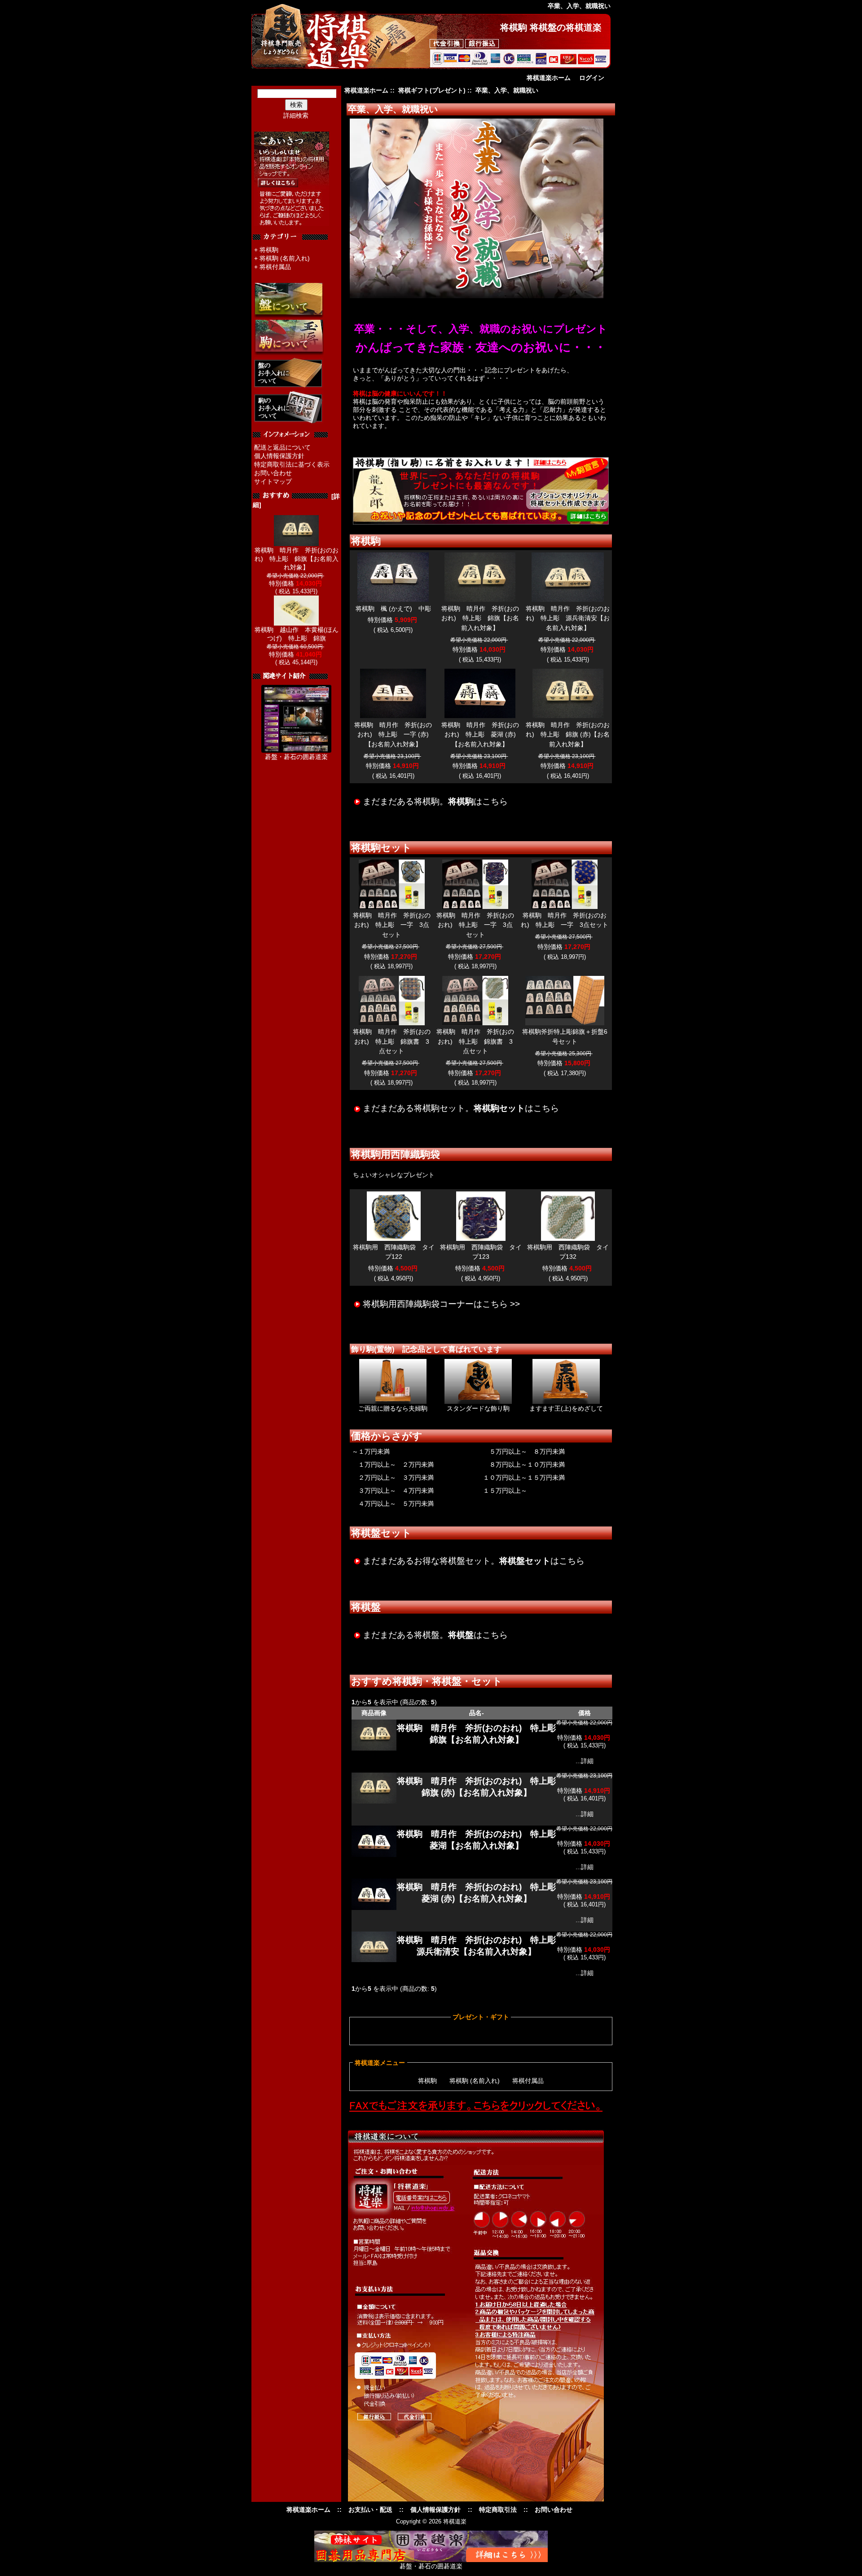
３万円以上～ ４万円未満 (393, 1491)
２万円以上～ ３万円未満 (393, 1478)
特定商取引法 (498, 2510)
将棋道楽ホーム (549, 78)
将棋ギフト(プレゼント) (432, 90)
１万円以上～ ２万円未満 (393, 1464)
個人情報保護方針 (279, 456)
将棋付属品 (275, 267)
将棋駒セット (381, 848)
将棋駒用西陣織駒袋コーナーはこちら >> (441, 1304)
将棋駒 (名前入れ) (285, 258)
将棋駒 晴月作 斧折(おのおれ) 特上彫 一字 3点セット (392, 925)
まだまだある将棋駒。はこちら (435, 801)
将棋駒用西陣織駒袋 (396, 1154)
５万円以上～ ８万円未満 (524, 1451)
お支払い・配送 (370, 2510)
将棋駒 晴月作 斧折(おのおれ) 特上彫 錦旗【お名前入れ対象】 (297, 559)
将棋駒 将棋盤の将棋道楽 (551, 27)
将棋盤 (366, 1607)
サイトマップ (273, 481)
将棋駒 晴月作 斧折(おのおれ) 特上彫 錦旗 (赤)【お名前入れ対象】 (568, 734)
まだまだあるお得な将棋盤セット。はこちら (474, 1561)
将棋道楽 (455, 2521)
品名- (477, 1713)
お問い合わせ (273, 473)
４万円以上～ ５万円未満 (393, 1504)
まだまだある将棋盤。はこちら (435, 1635)
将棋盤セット (381, 1533)
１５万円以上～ (505, 1491)
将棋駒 (269, 250)
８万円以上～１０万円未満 (524, 1464)
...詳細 (585, 1761)
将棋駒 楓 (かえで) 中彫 (393, 609)
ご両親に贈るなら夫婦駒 (393, 1408)
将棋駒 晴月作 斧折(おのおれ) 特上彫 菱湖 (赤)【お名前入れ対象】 (480, 734)
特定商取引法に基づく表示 (292, 464)
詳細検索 (296, 115)
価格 (585, 1713)
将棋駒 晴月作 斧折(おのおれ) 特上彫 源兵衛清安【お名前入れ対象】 (568, 618)
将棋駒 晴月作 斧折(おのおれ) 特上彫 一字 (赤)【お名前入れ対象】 (393, 734)
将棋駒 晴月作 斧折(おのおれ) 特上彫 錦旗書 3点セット (392, 1041)
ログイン (592, 78)
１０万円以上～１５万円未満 (524, 1478)
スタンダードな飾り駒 (478, 1408)
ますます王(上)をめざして (566, 1408)
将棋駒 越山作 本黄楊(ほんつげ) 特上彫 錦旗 (297, 634)
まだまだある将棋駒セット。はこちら (461, 1108)
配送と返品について (282, 447)
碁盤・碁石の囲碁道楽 (296, 757)
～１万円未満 (371, 1451)
